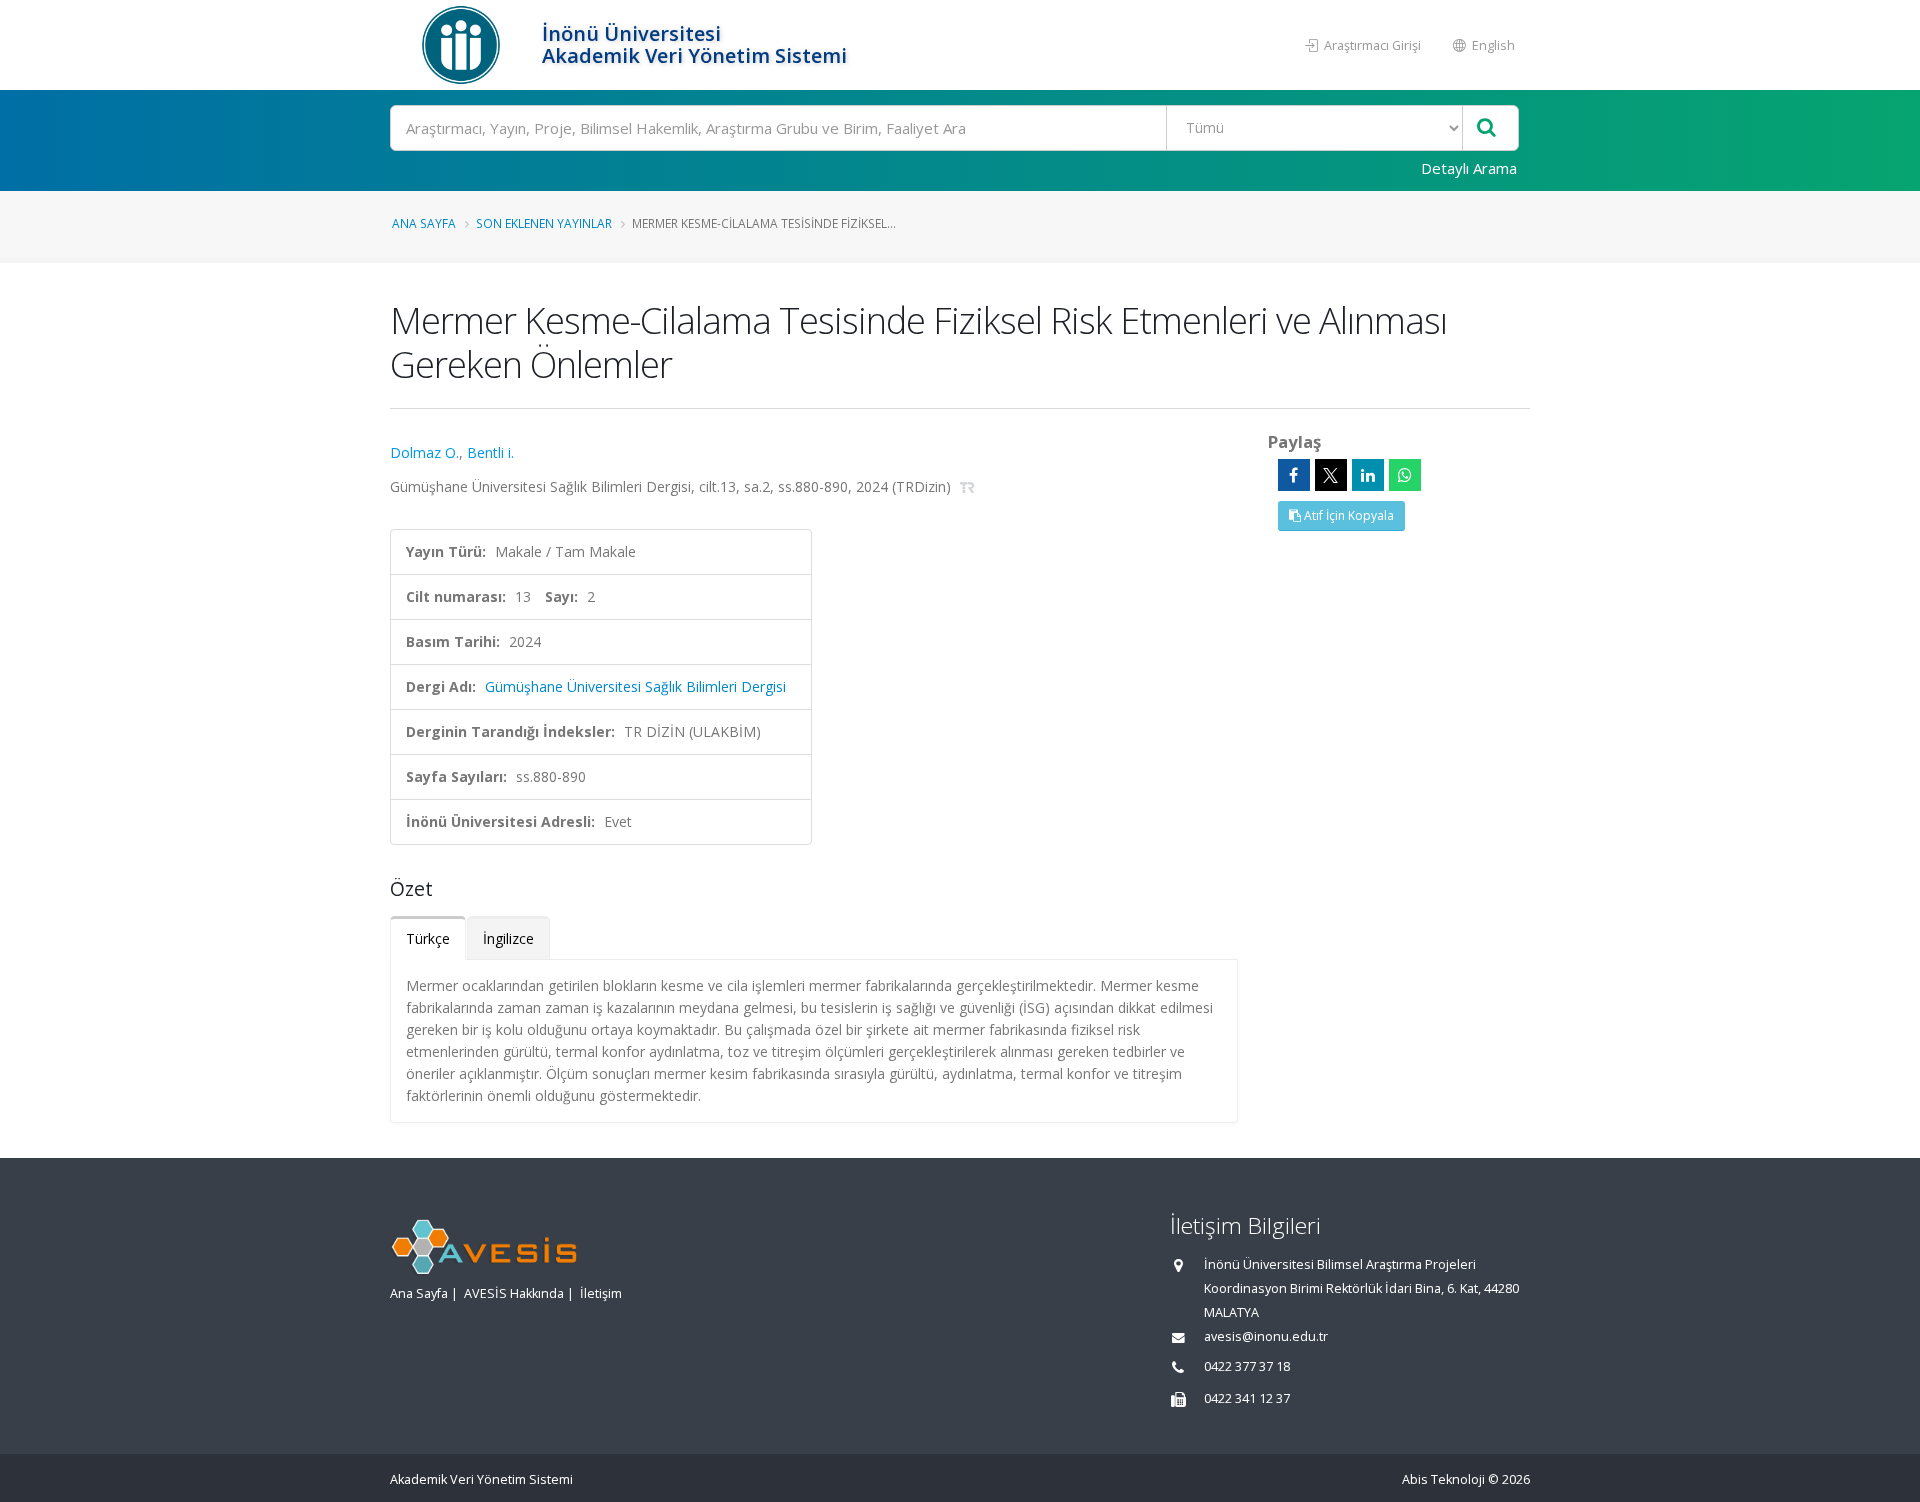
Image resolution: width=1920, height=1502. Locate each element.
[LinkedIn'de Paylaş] (1368, 475)
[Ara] (1486, 128)
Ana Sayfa (424, 223)
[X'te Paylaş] (1331, 475)
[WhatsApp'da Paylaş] (1405, 475)
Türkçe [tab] (428, 938)
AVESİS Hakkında (514, 1293)
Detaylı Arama (1469, 168)
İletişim (601, 1293)
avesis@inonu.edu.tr (1266, 1336)
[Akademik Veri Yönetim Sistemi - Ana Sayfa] (463, 45)
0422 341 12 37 (1247, 1398)
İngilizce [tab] (508, 938)
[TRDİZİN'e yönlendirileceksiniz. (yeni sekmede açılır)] (967, 486)
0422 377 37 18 (1247, 1366)
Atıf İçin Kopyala (1347, 515)
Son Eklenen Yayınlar (544, 223)
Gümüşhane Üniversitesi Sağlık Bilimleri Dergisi (635, 686)
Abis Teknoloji (1443, 1479)
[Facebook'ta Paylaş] (1294, 475)
